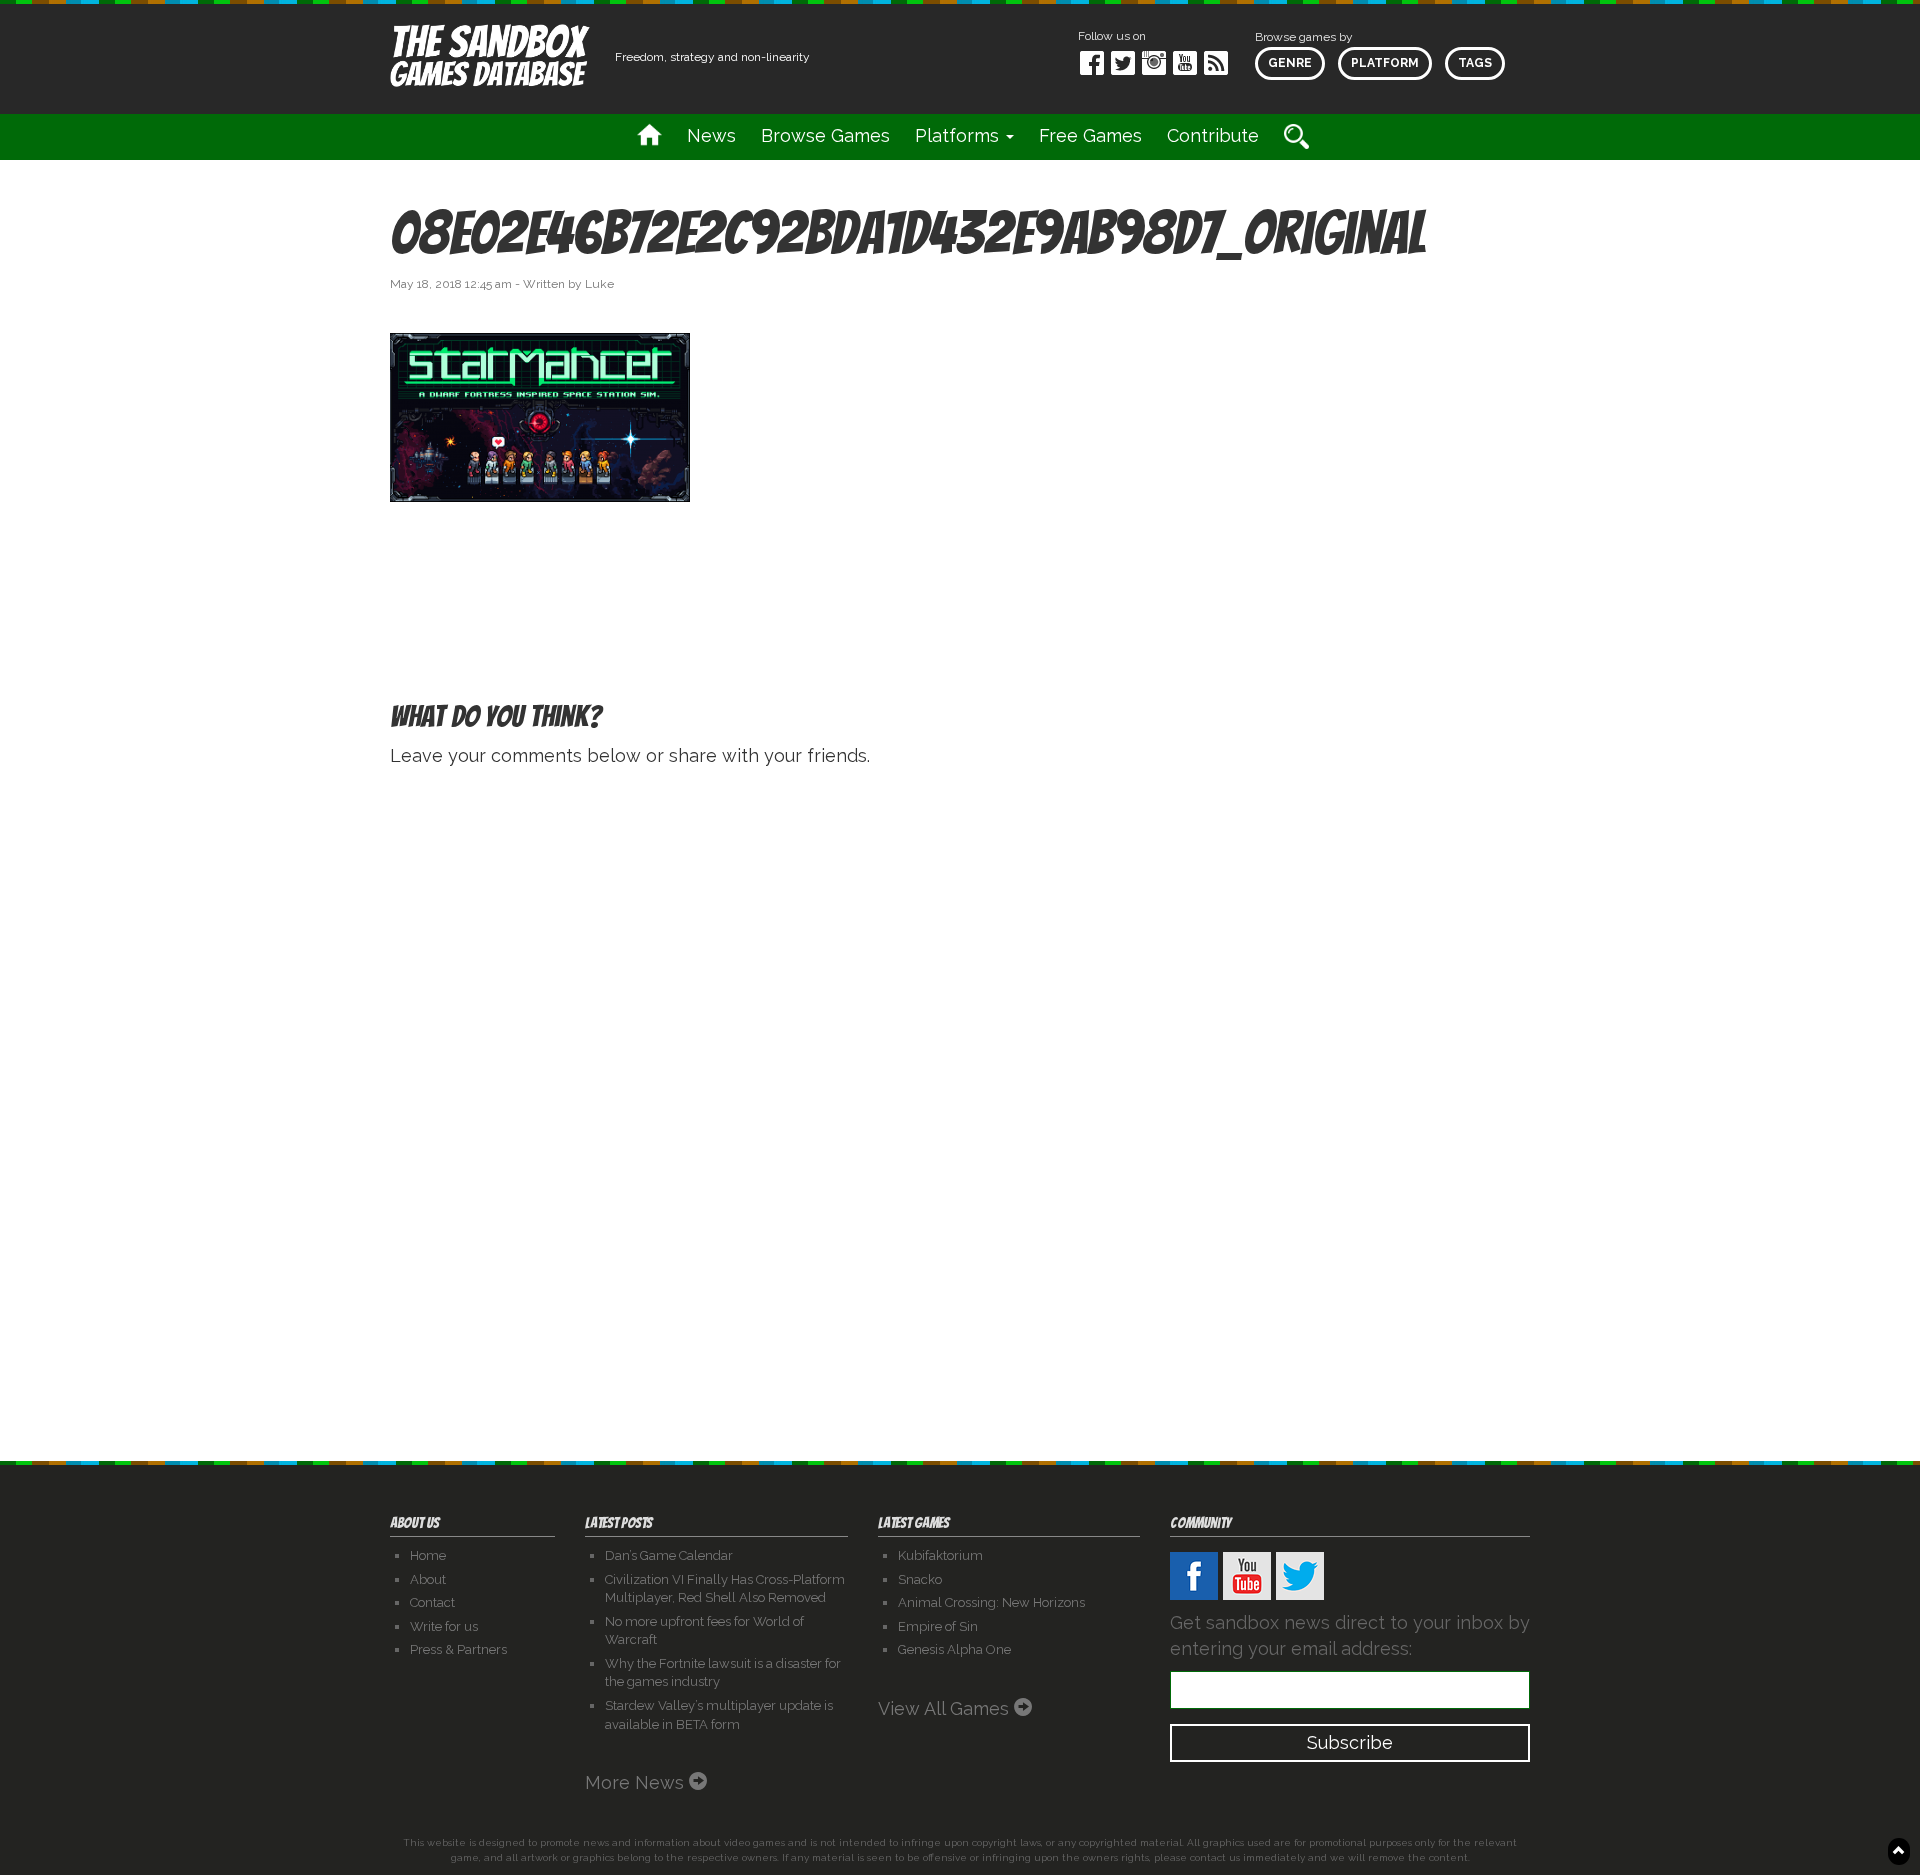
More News (637, 1782)
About (428, 1579)
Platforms (959, 135)
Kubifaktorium (940, 1555)
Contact (432, 1602)
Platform (1385, 63)
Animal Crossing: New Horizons (991, 1602)
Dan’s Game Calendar (669, 1555)
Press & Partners (458, 1649)
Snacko (920, 1579)
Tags (1475, 63)
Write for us (444, 1626)
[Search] (1296, 136)
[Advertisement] (1350, 383)
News (711, 135)
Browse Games (825, 135)
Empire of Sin (938, 1626)
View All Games (946, 1708)
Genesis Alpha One (954, 1649)
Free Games (1090, 135)
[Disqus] (960, 1037)
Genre (1290, 63)
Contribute (1213, 135)
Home (428, 1555)
